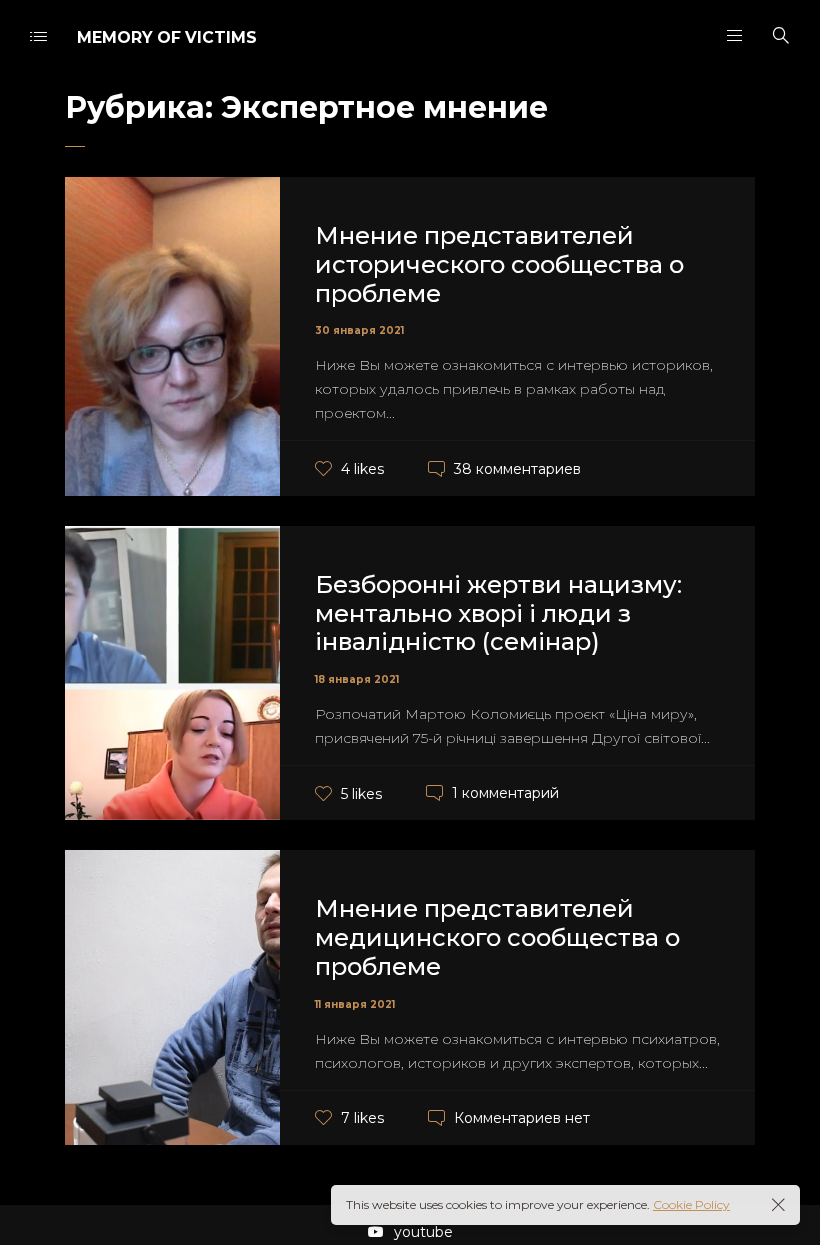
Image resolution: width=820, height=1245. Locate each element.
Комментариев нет (522, 1118)
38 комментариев (517, 469)
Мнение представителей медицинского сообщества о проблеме (497, 937)
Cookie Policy (691, 1204)
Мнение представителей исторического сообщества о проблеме (499, 264)
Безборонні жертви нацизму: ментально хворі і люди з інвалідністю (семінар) (498, 613)
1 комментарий (505, 793)
